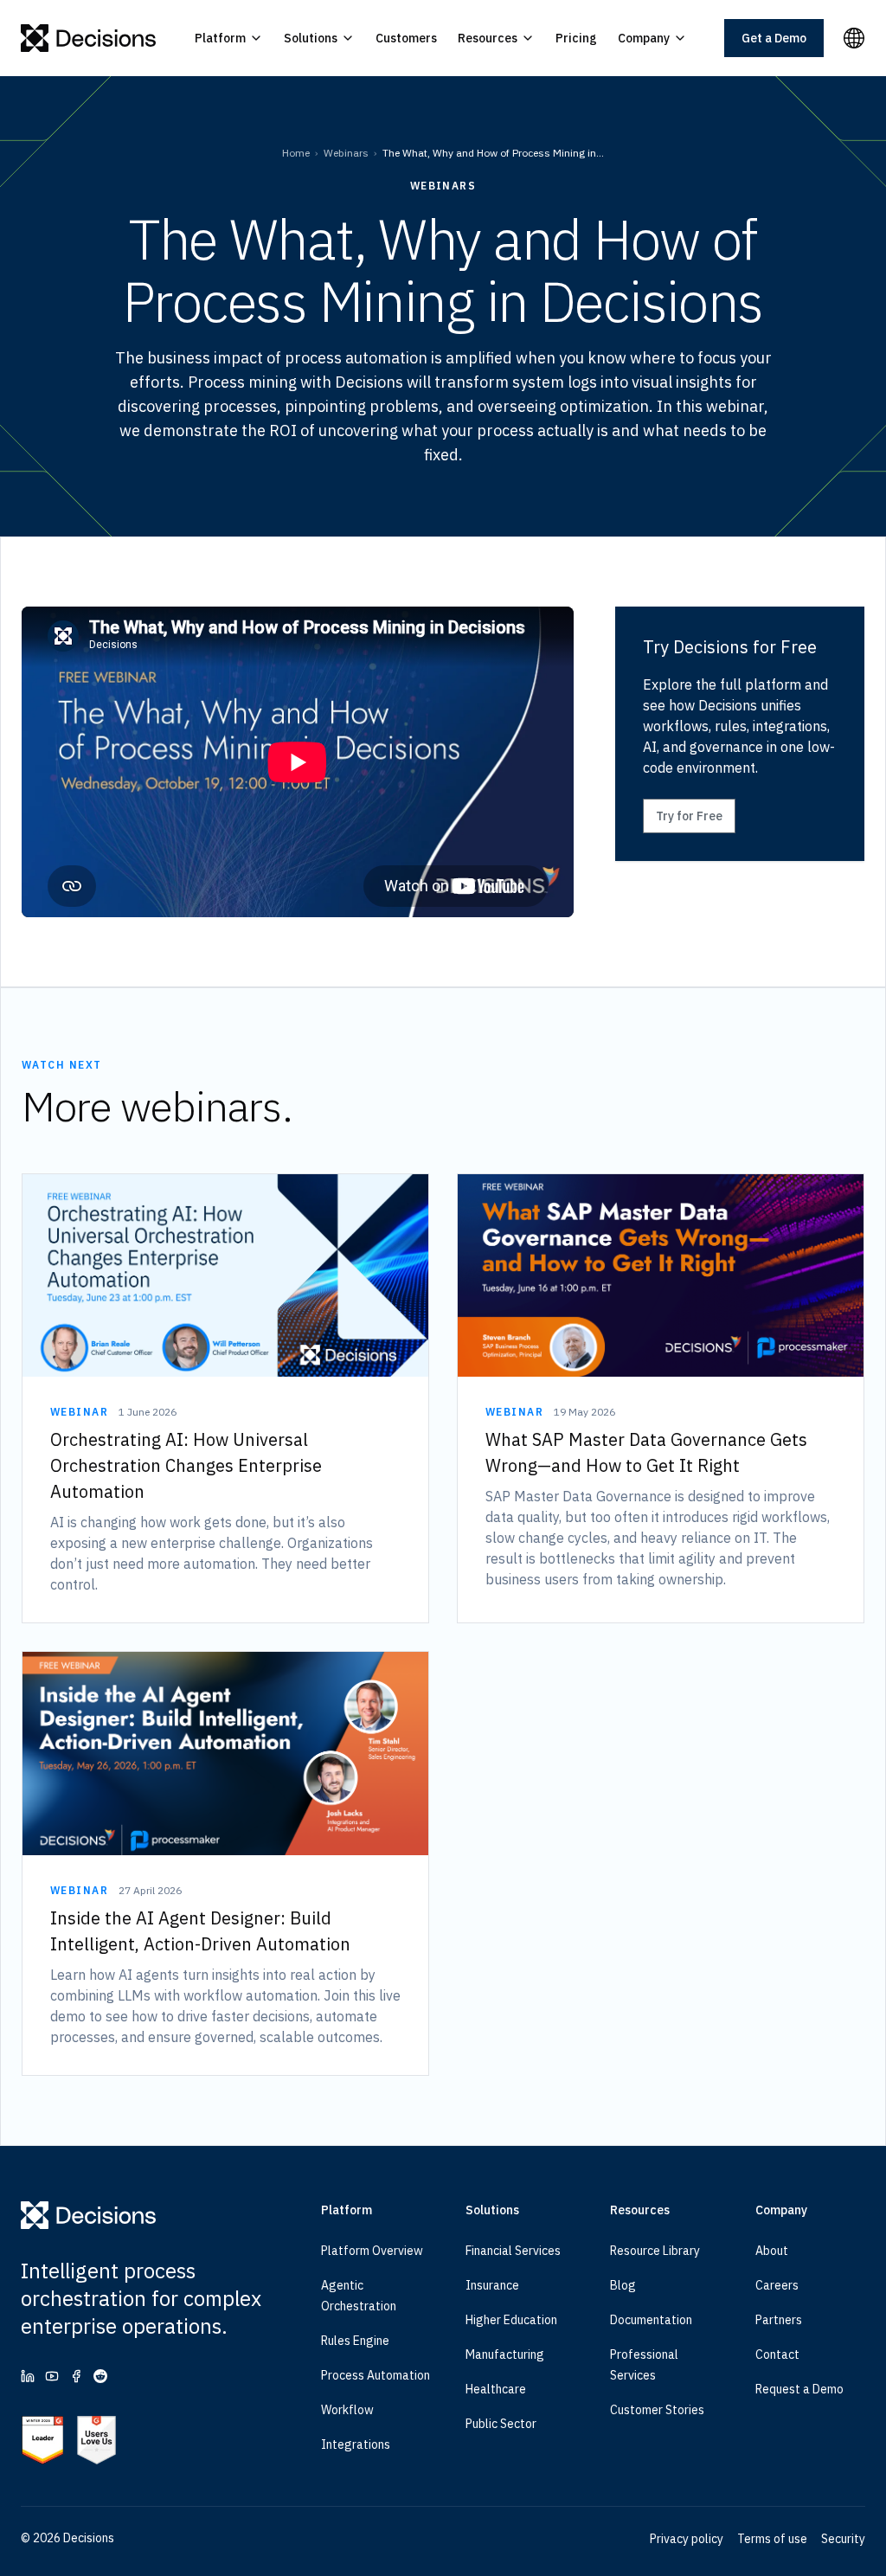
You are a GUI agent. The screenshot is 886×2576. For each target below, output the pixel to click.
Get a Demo (774, 38)
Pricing (576, 38)
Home (296, 153)
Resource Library (655, 2251)
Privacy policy (687, 2539)
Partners (779, 2320)
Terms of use (772, 2539)
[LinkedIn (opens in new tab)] (28, 2376)
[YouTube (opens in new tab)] (52, 2376)
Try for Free (689, 816)
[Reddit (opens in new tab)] (100, 2376)
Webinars (346, 153)
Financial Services (513, 2251)
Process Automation (376, 2375)
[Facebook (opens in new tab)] (76, 2376)
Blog (623, 2285)
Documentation (651, 2320)
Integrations (356, 2444)
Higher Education (511, 2320)
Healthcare (496, 2389)
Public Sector (501, 2424)
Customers (406, 38)
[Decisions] (89, 38)
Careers (777, 2285)
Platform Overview (372, 2251)
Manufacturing (505, 2354)
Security (843, 2539)
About (772, 2251)
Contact (777, 2354)
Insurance (492, 2285)
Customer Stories (657, 2410)
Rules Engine (355, 2341)
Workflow (347, 2410)
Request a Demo (799, 2389)
